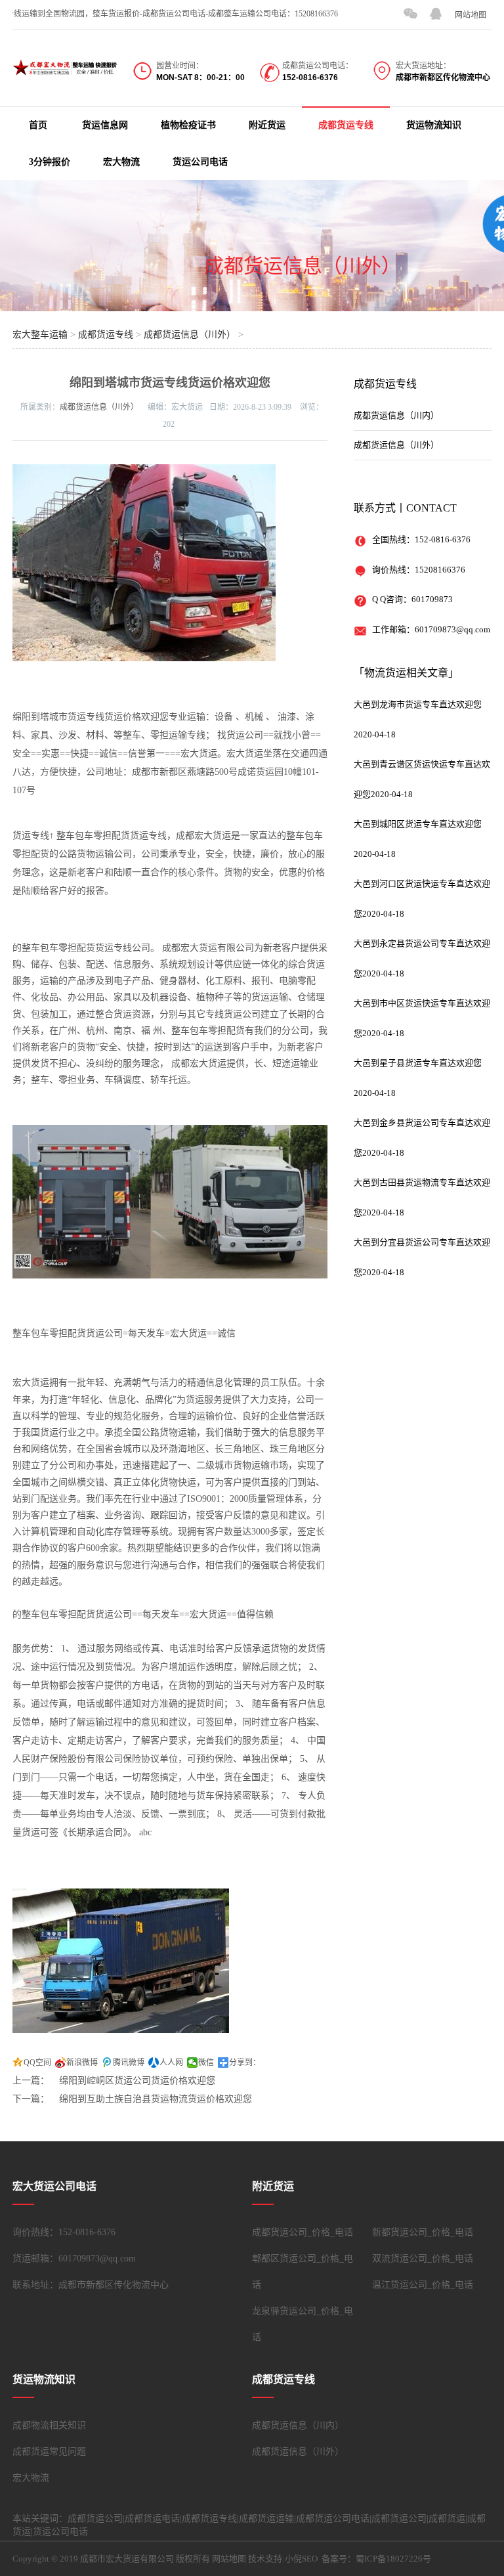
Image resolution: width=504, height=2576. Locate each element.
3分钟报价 (50, 162)
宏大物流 (121, 162)
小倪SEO (301, 2559)
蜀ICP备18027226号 (393, 2559)
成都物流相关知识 (49, 2425)
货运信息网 (105, 125)
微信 (206, 2063)
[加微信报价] (410, 14)
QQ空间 (37, 2063)
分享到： (245, 2063)
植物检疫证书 (188, 125)
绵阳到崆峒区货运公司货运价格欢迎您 (137, 2081)
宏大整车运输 (40, 335)
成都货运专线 (346, 125)
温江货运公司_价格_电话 (423, 2285)
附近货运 (267, 125)
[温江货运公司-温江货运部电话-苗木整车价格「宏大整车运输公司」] (65, 67)
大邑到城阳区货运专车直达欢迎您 (418, 824)
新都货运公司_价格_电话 (423, 2232)
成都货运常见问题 (49, 2452)
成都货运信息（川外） (303, 266)
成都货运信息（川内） (396, 415)
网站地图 (471, 15)
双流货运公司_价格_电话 (423, 2259)
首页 (38, 125)
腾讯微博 (129, 2063)
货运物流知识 (434, 125)
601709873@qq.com (452, 629)
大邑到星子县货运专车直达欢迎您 (418, 1063)
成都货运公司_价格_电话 (303, 2232)
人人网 (171, 2063)
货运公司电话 (200, 162)
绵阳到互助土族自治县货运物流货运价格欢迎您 (156, 2099)
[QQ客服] (436, 14)
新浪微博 (82, 2063)
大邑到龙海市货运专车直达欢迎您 (418, 704)
